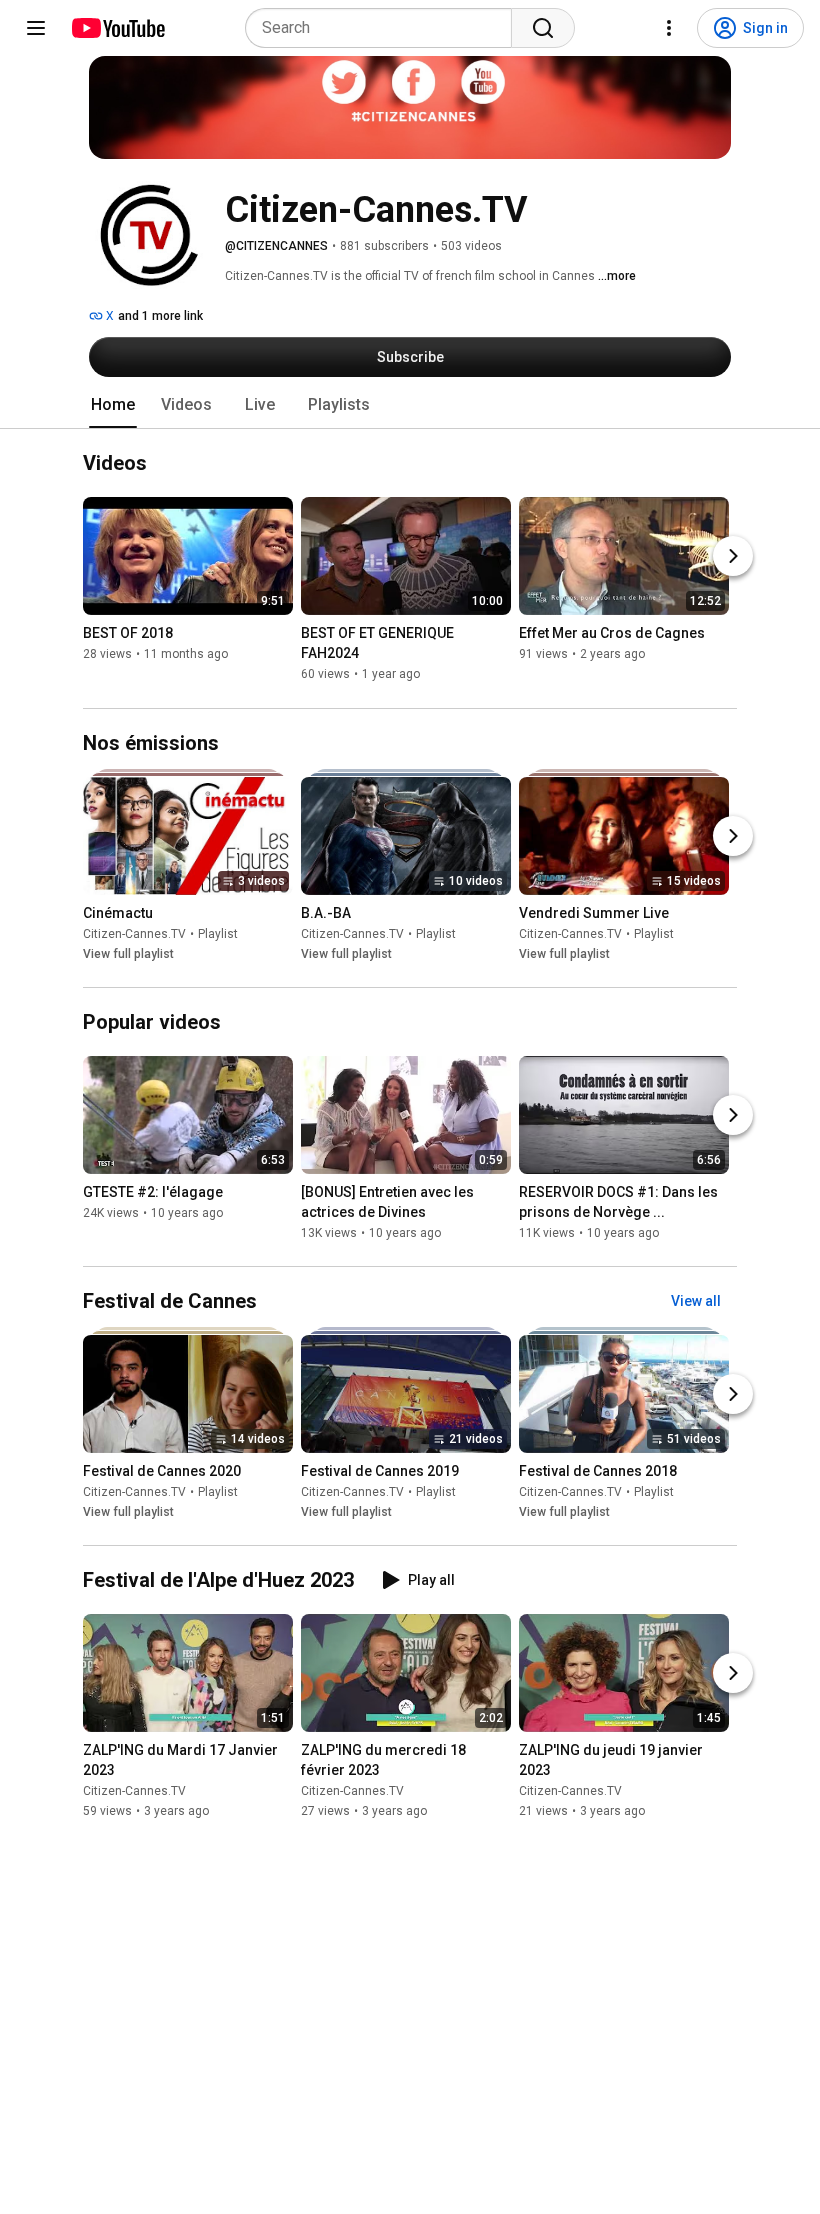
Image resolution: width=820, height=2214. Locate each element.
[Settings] (669, 28)
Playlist (218, 934)
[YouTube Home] (117, 28)
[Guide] (36, 28)
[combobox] (384, 28)
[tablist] (410, 405)
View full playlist (128, 954)
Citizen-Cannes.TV (134, 934)
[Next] (733, 557)
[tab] (113, 405)
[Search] (543, 28)
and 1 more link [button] (160, 316)
